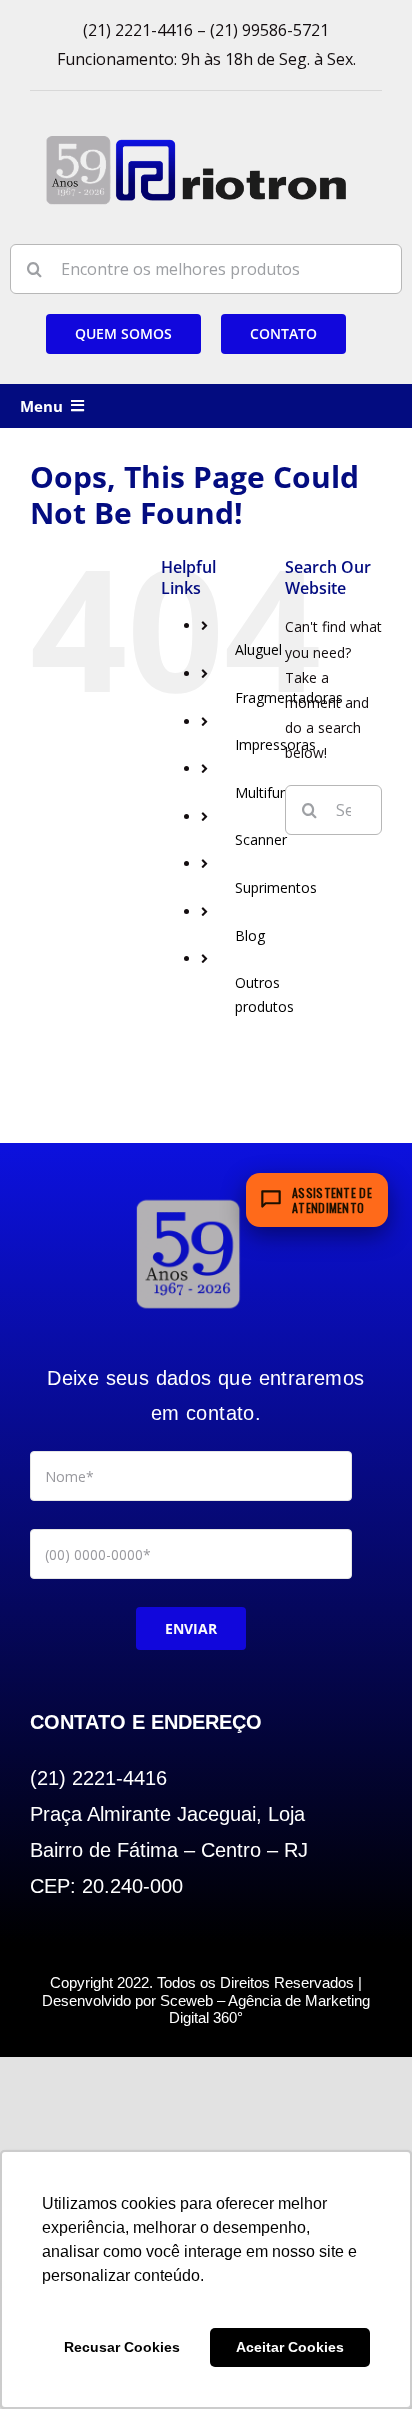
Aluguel (258, 649)
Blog (250, 935)
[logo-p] (196, 142)
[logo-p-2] (188, 1199)
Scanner (261, 839)
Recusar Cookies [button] (122, 2347)
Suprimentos (276, 887)
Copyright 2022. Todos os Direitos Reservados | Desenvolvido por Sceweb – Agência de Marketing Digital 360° (206, 2000)
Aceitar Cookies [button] (290, 2347)
